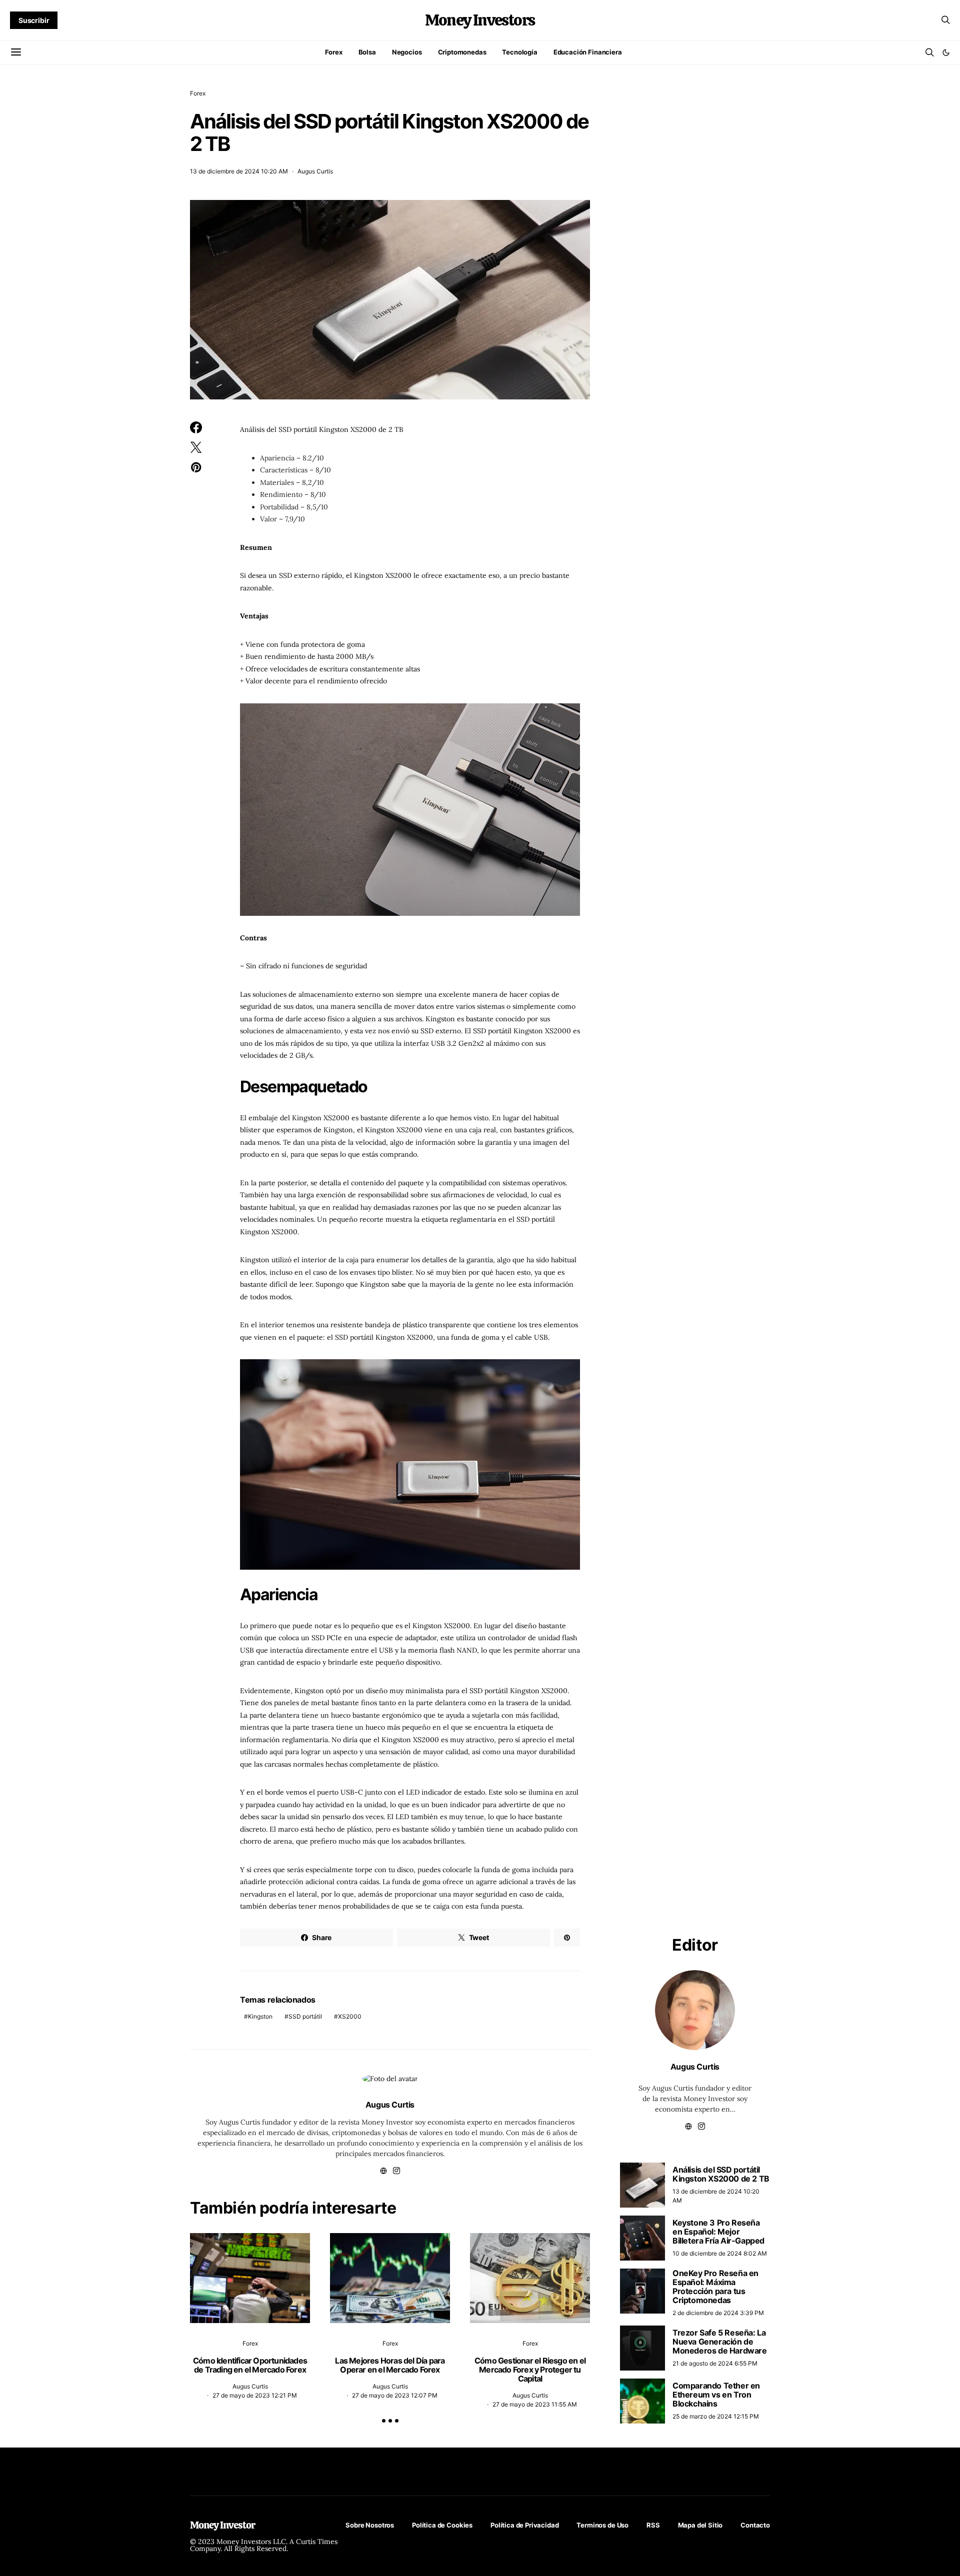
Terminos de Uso (602, 2525)
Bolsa (367, 52)
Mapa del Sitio (700, 2525)
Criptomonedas (462, 52)
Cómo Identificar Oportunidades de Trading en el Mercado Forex (250, 2365)
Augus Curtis (315, 171)
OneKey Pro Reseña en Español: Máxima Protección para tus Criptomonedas (715, 2287)
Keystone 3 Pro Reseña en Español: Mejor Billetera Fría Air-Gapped (718, 2232)
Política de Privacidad (524, 2525)
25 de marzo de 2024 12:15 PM (716, 2416)
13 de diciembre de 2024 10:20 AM (239, 171)
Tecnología (519, 52)
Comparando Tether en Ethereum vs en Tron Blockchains (716, 2395)
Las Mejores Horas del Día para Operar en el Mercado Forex (390, 2365)
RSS (653, 2525)
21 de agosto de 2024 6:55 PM (715, 2363)
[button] (946, 52)
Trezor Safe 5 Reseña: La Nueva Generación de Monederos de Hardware (720, 2342)
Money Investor (222, 2525)
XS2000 (350, 2016)
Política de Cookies (442, 2525)
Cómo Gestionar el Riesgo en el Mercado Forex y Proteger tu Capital (530, 2370)
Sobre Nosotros (370, 2525)
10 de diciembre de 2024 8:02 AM (720, 2253)
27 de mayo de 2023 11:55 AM (535, 2404)
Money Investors (480, 20)
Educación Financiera (588, 52)
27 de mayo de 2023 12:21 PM (255, 2395)
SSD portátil (305, 2016)
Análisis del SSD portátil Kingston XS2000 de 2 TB (721, 2174)
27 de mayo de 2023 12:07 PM (395, 2395)
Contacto (755, 2525)
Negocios (407, 52)
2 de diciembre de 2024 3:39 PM (718, 2313)
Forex (333, 52)
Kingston (260, 2016)
